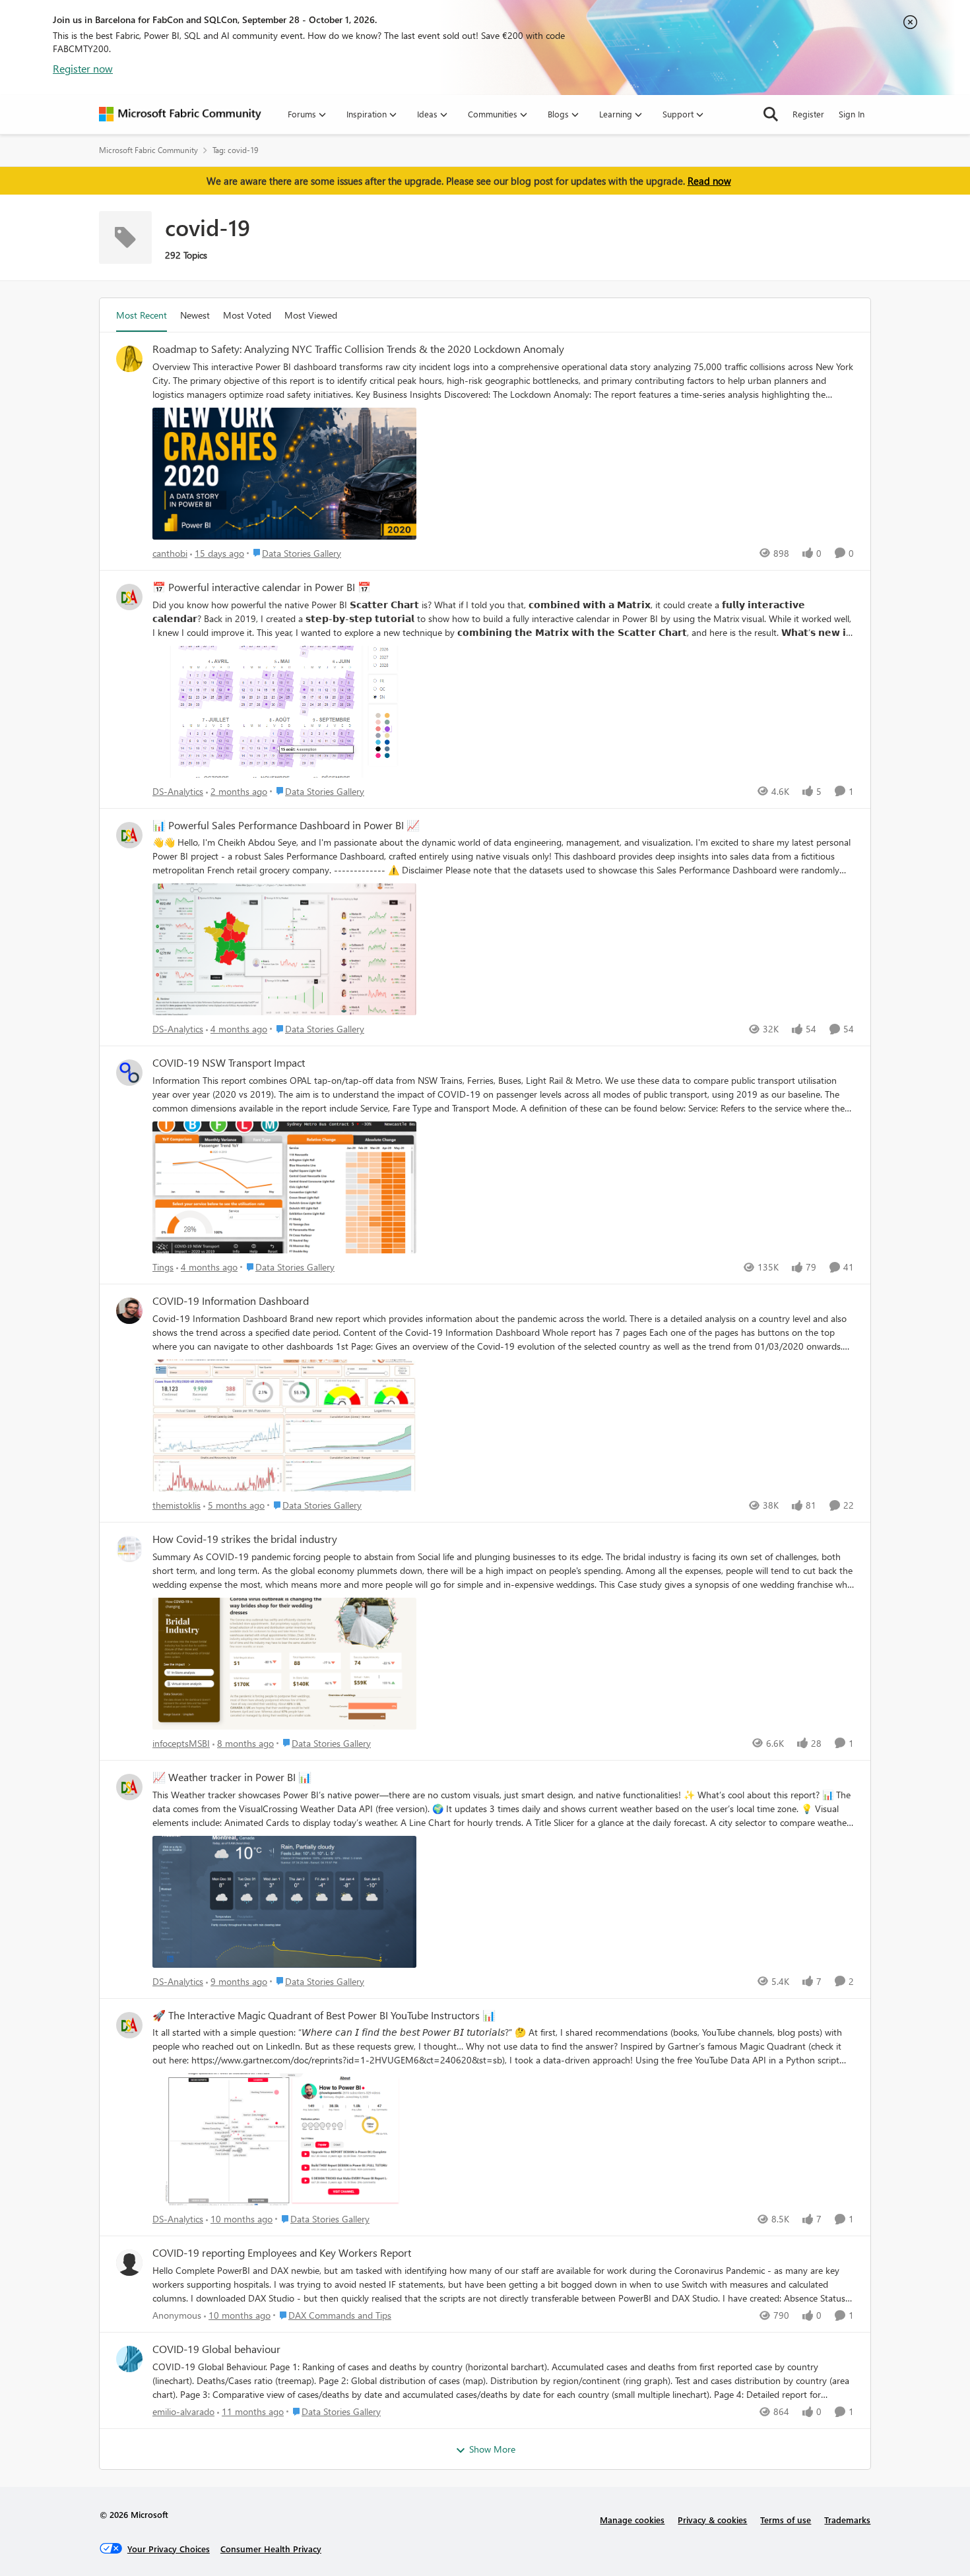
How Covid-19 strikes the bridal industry (245, 1539)
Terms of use (786, 2520)
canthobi (170, 553)
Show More (492, 2449)
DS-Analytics (178, 791)
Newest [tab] (195, 315)
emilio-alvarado (183, 2411)
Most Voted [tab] (247, 315)
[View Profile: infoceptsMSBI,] (129, 1549)
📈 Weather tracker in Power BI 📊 (232, 1777)
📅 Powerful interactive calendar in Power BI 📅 (262, 587)
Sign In (852, 114)
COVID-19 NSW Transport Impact (229, 1063)
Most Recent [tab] (142, 315)
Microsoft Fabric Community (148, 150)
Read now (709, 181)
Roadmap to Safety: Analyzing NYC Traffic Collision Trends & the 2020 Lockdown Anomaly (358, 349)
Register (808, 114)
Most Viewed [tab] (311, 315)
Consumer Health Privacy (271, 2549)
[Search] (771, 114)
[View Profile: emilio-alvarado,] (129, 2359)
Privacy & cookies (712, 2520)
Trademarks (847, 2520)
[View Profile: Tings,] (129, 1073)
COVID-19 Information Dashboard (231, 1301)
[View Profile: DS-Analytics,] (129, 597)
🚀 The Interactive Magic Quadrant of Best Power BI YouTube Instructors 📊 (324, 2015)
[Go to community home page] (180, 114)
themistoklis (177, 1505)
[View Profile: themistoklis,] (129, 1311)
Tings (163, 1267)
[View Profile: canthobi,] (129, 359)
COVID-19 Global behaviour (216, 2349)
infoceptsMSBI (181, 1743)
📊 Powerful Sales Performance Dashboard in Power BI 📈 (286, 825)
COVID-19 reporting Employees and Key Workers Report (282, 2253)
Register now (83, 68)
